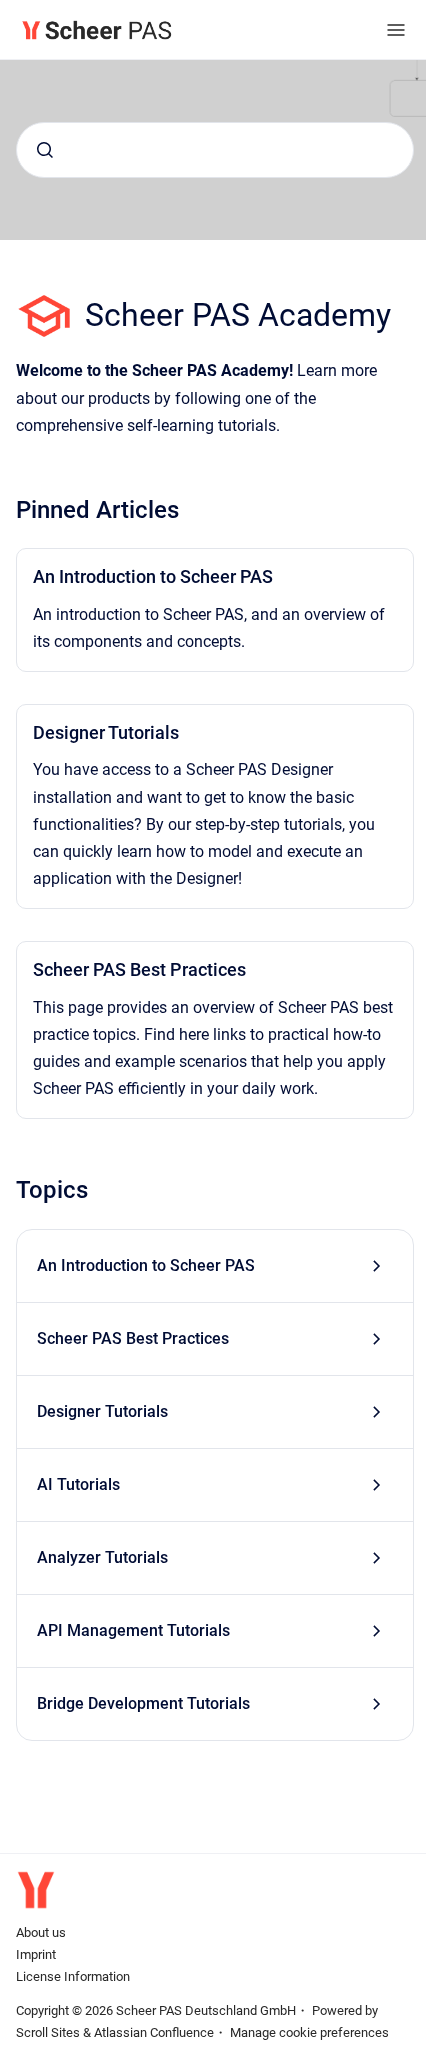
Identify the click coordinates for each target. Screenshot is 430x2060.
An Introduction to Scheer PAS (153, 576)
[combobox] (215, 150)
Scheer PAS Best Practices (139, 969)
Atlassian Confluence (154, 2032)
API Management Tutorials (133, 1630)
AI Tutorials (78, 1484)
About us (41, 1932)
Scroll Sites (48, 2032)
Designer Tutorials (106, 732)
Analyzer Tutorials (102, 1557)
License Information (73, 1976)
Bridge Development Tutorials (143, 1703)
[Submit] (45, 150)
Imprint (36, 1954)
